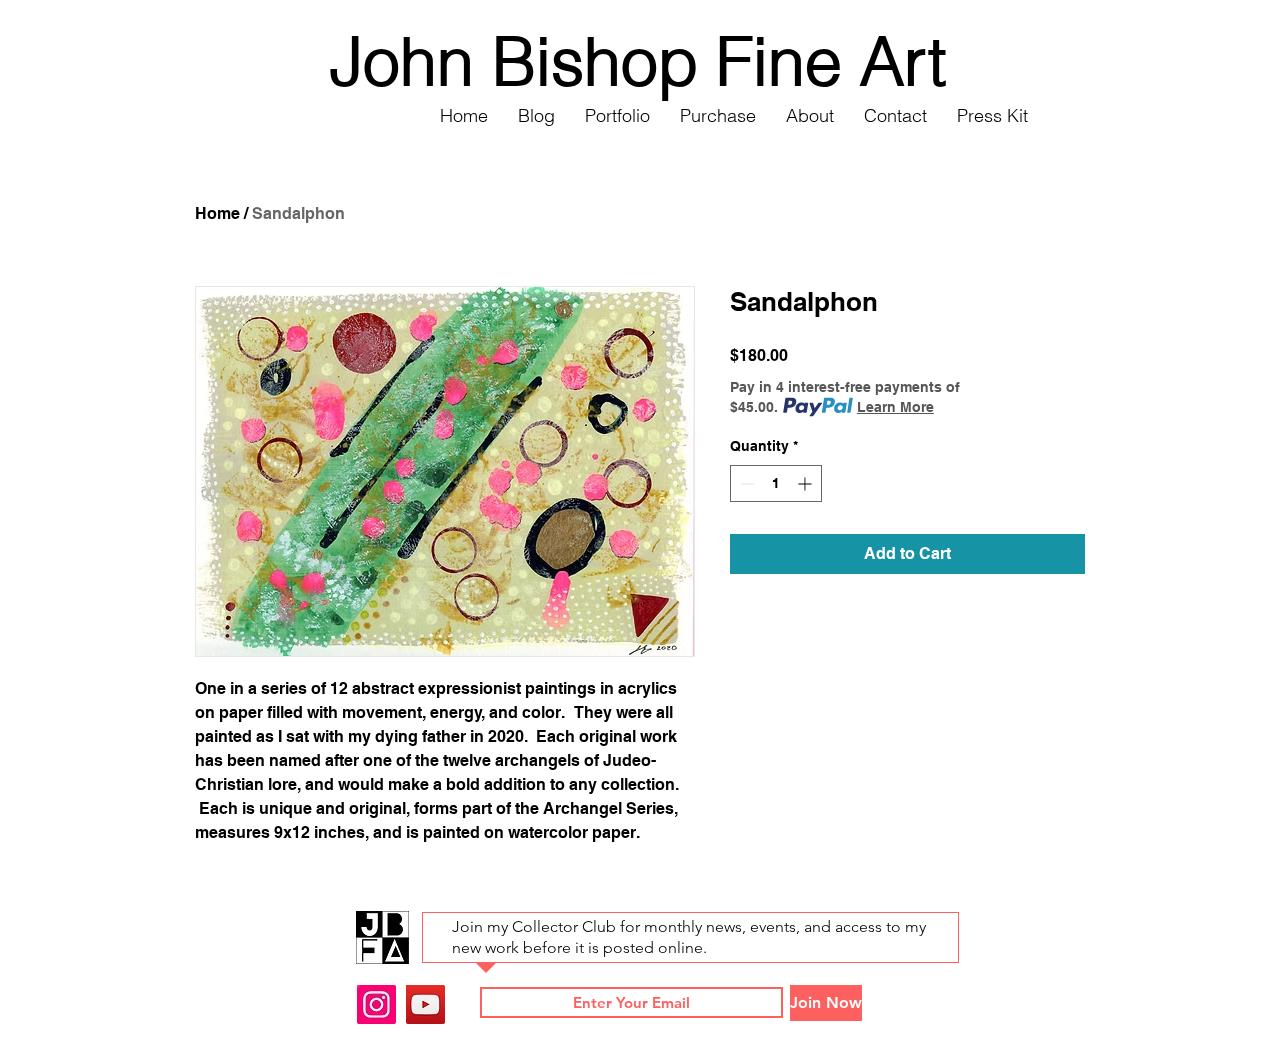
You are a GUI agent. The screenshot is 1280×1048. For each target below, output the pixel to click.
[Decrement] (745, 483)
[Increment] (806, 483)
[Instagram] (376, 1004)
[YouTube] (425, 1004)
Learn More (895, 407)
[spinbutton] (776, 483)
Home (217, 213)
